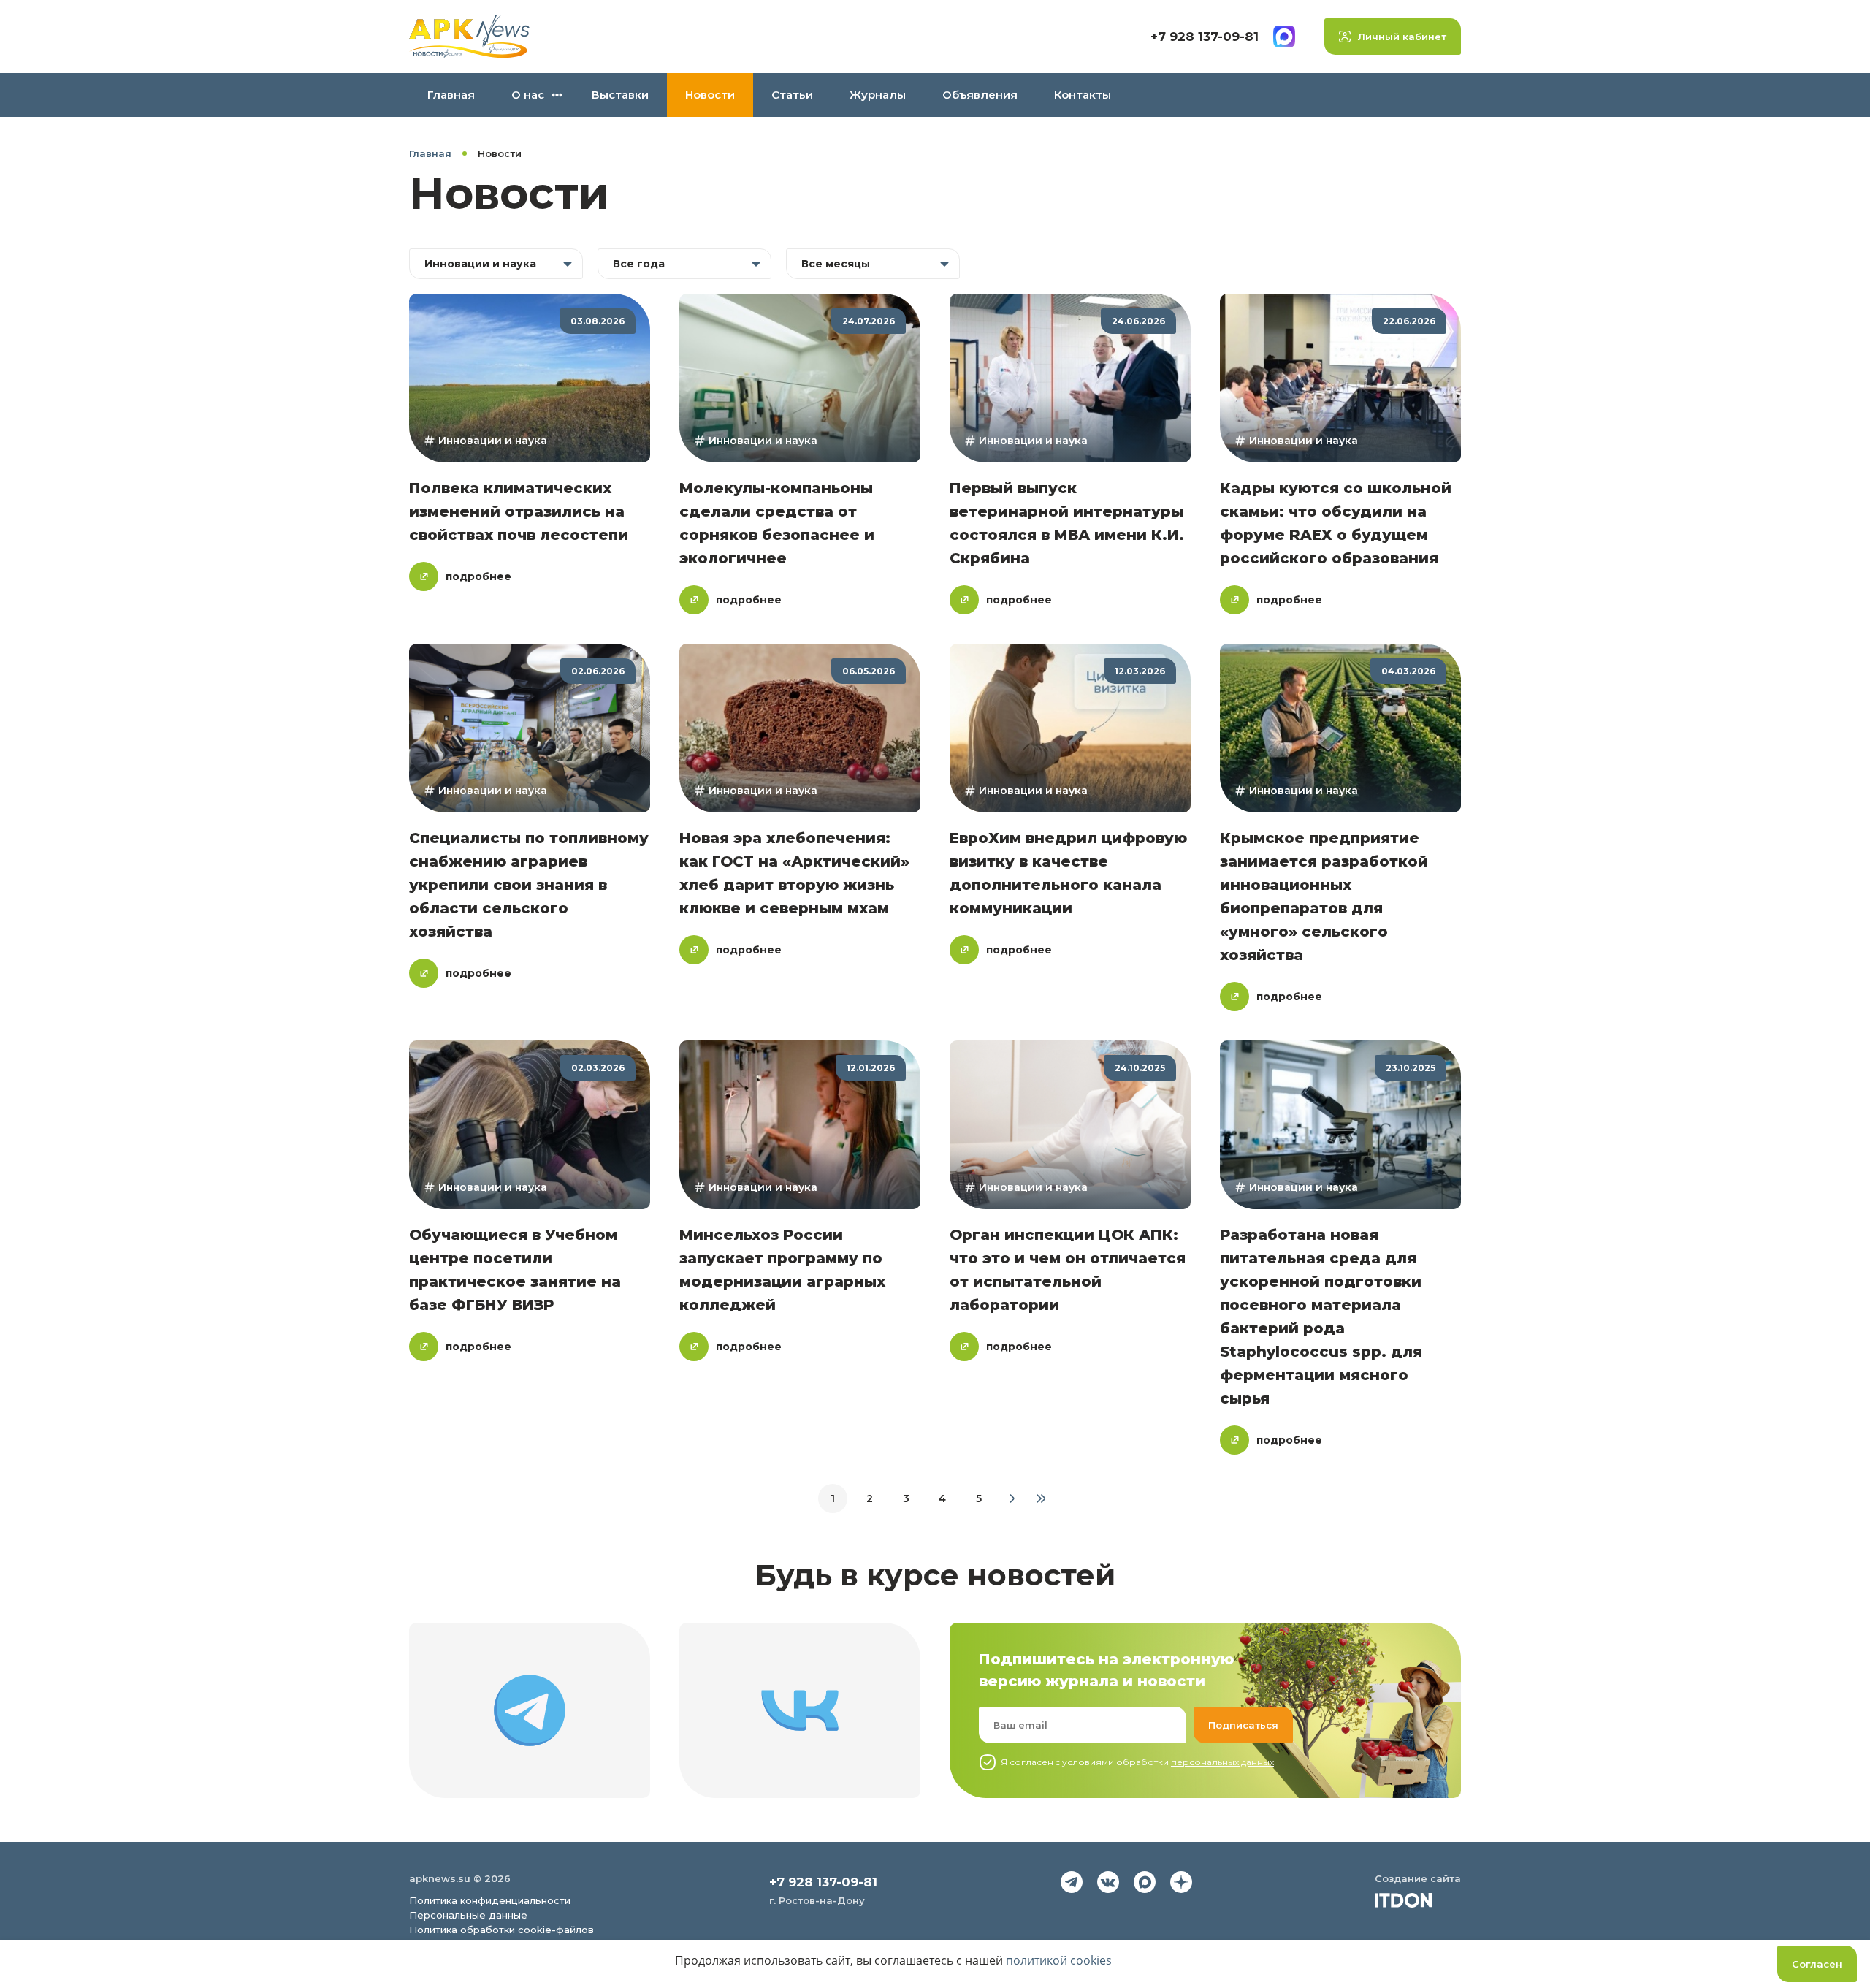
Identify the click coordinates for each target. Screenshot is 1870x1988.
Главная (451, 95)
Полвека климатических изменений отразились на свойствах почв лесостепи (519, 511)
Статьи (792, 95)
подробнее (478, 576)
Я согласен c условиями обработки (1137, 1762)
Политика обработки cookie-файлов (501, 1930)
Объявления (980, 95)
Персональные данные (468, 1915)
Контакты (1083, 95)
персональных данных (1222, 1762)
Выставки (620, 95)
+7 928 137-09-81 (1205, 37)
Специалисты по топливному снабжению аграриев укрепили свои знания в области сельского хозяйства (529, 885)
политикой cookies (1059, 1960)
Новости (710, 95)
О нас (528, 95)
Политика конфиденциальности (490, 1900)
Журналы (878, 95)
